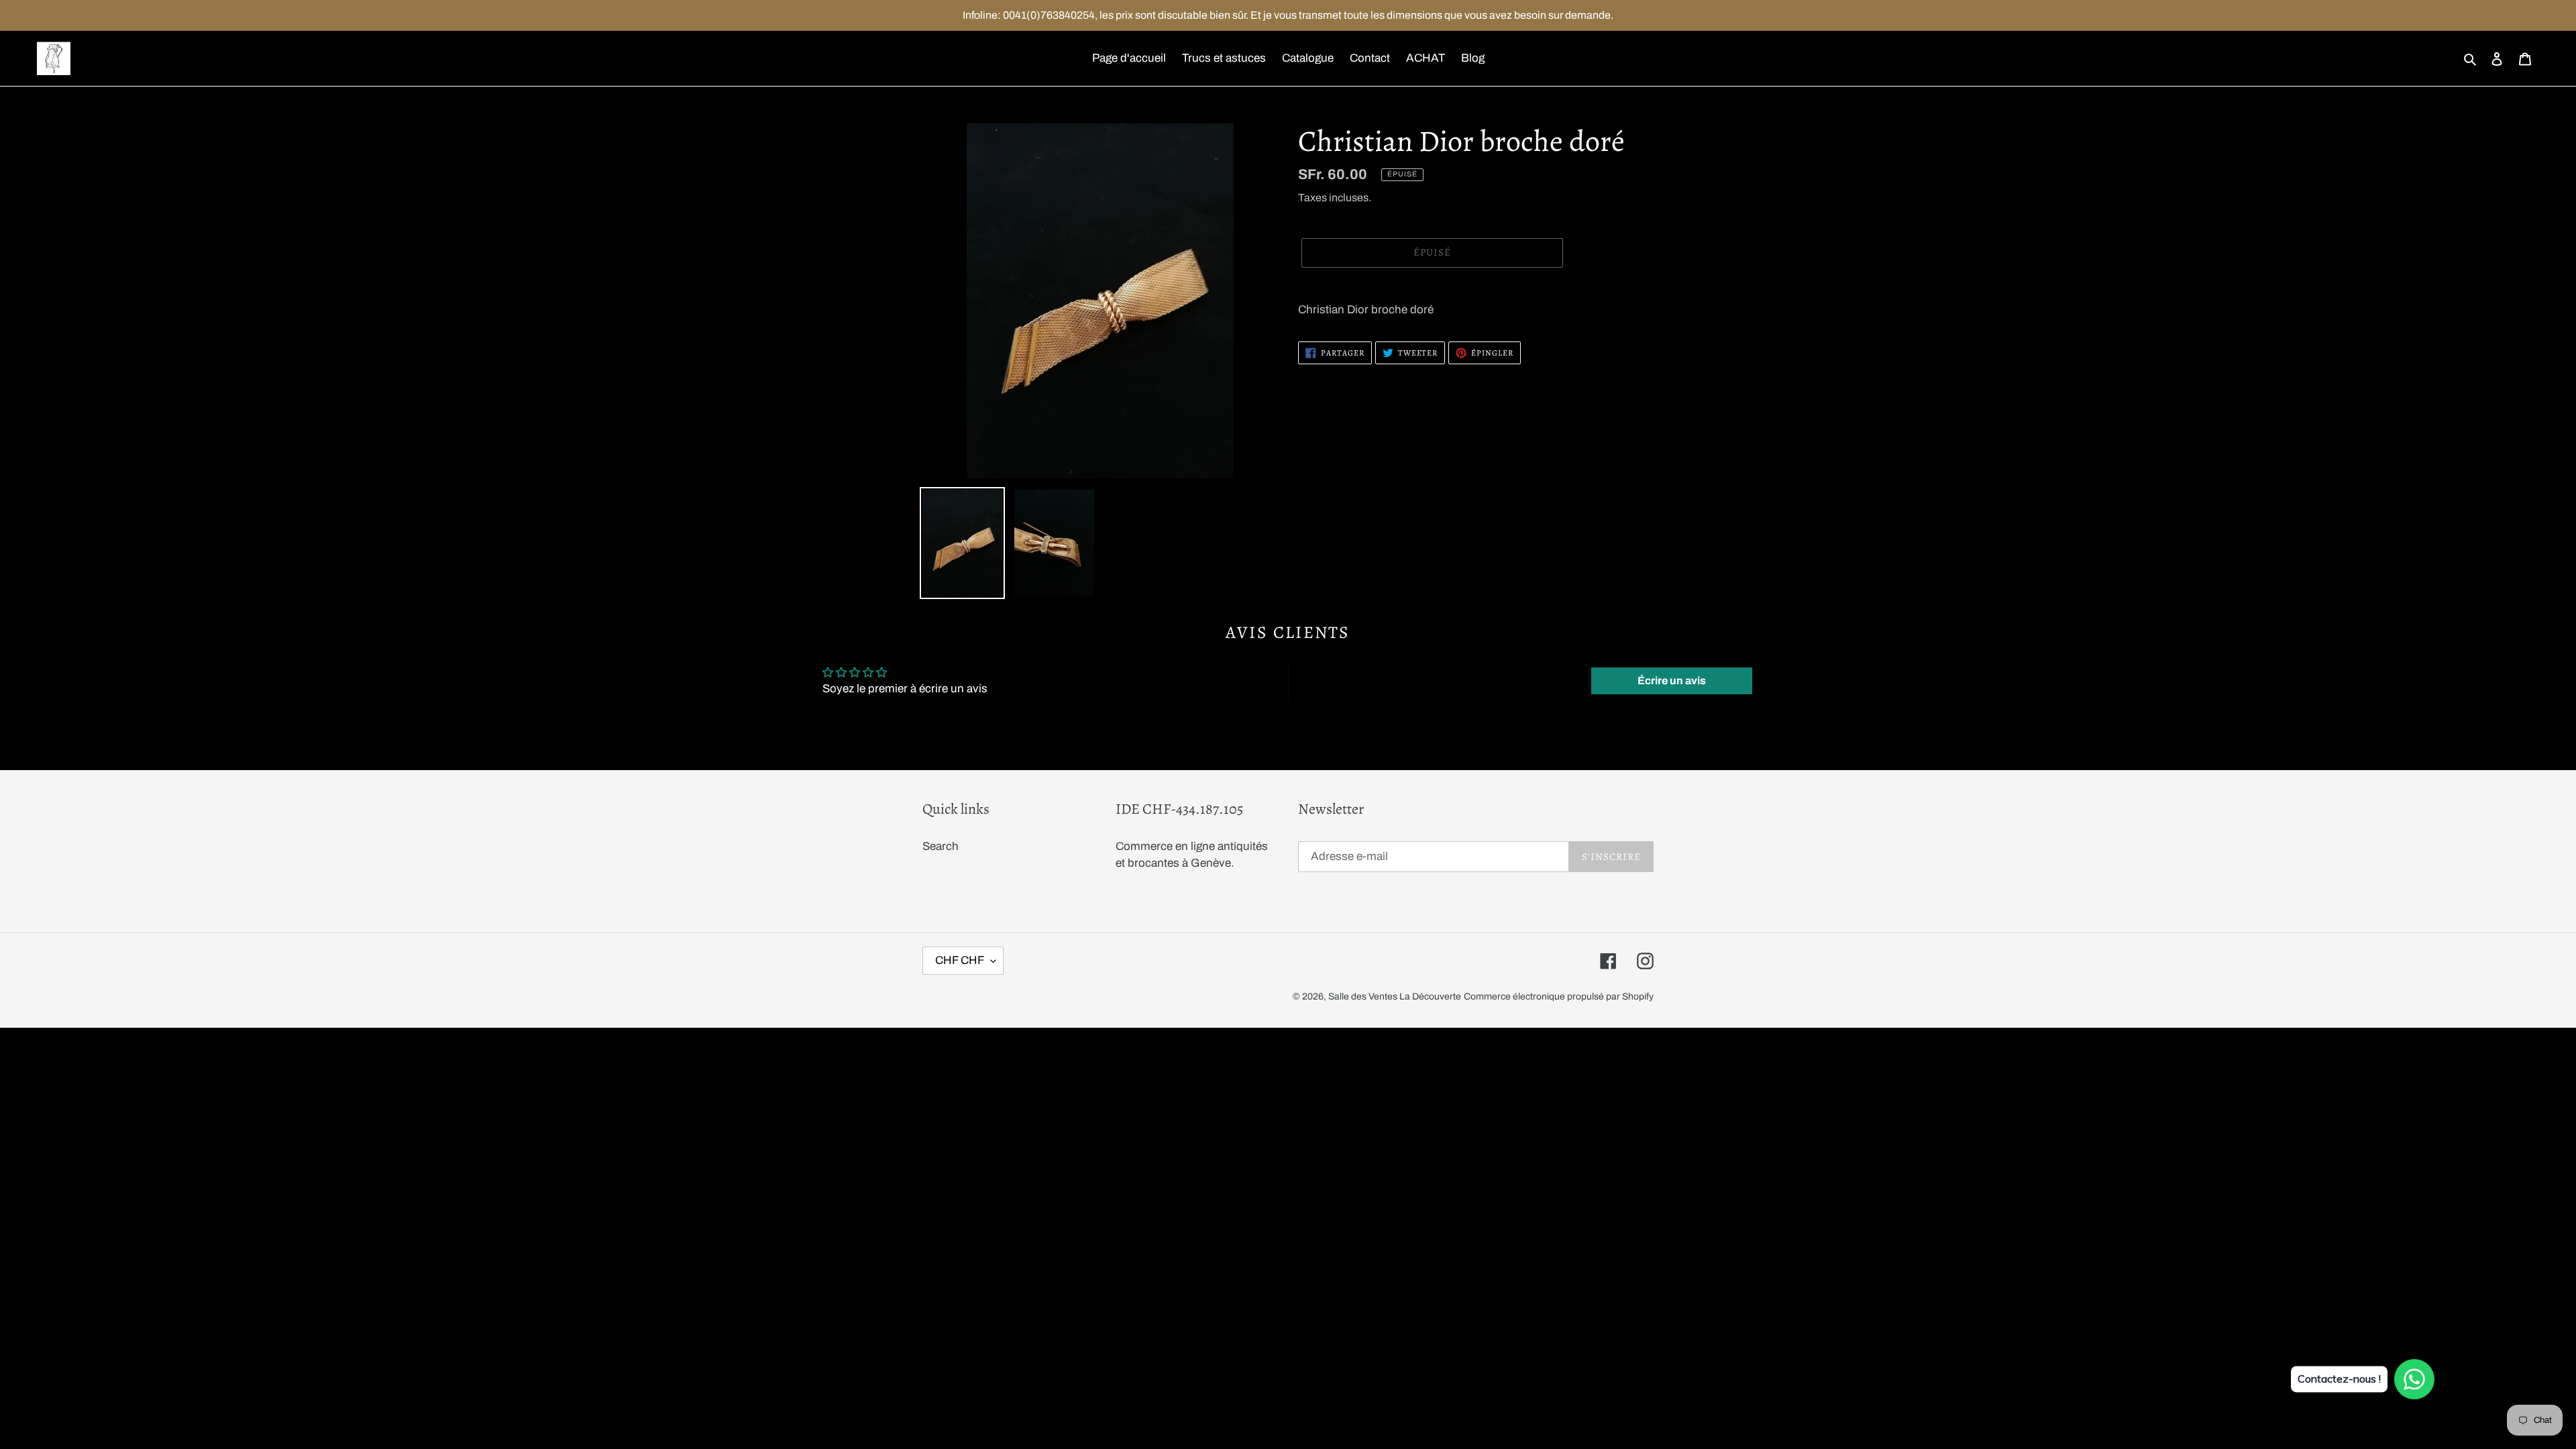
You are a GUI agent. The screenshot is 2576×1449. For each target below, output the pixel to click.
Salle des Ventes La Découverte (1395, 997)
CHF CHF (960, 960)
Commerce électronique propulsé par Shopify (1559, 997)
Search (941, 846)
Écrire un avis (1672, 681)
